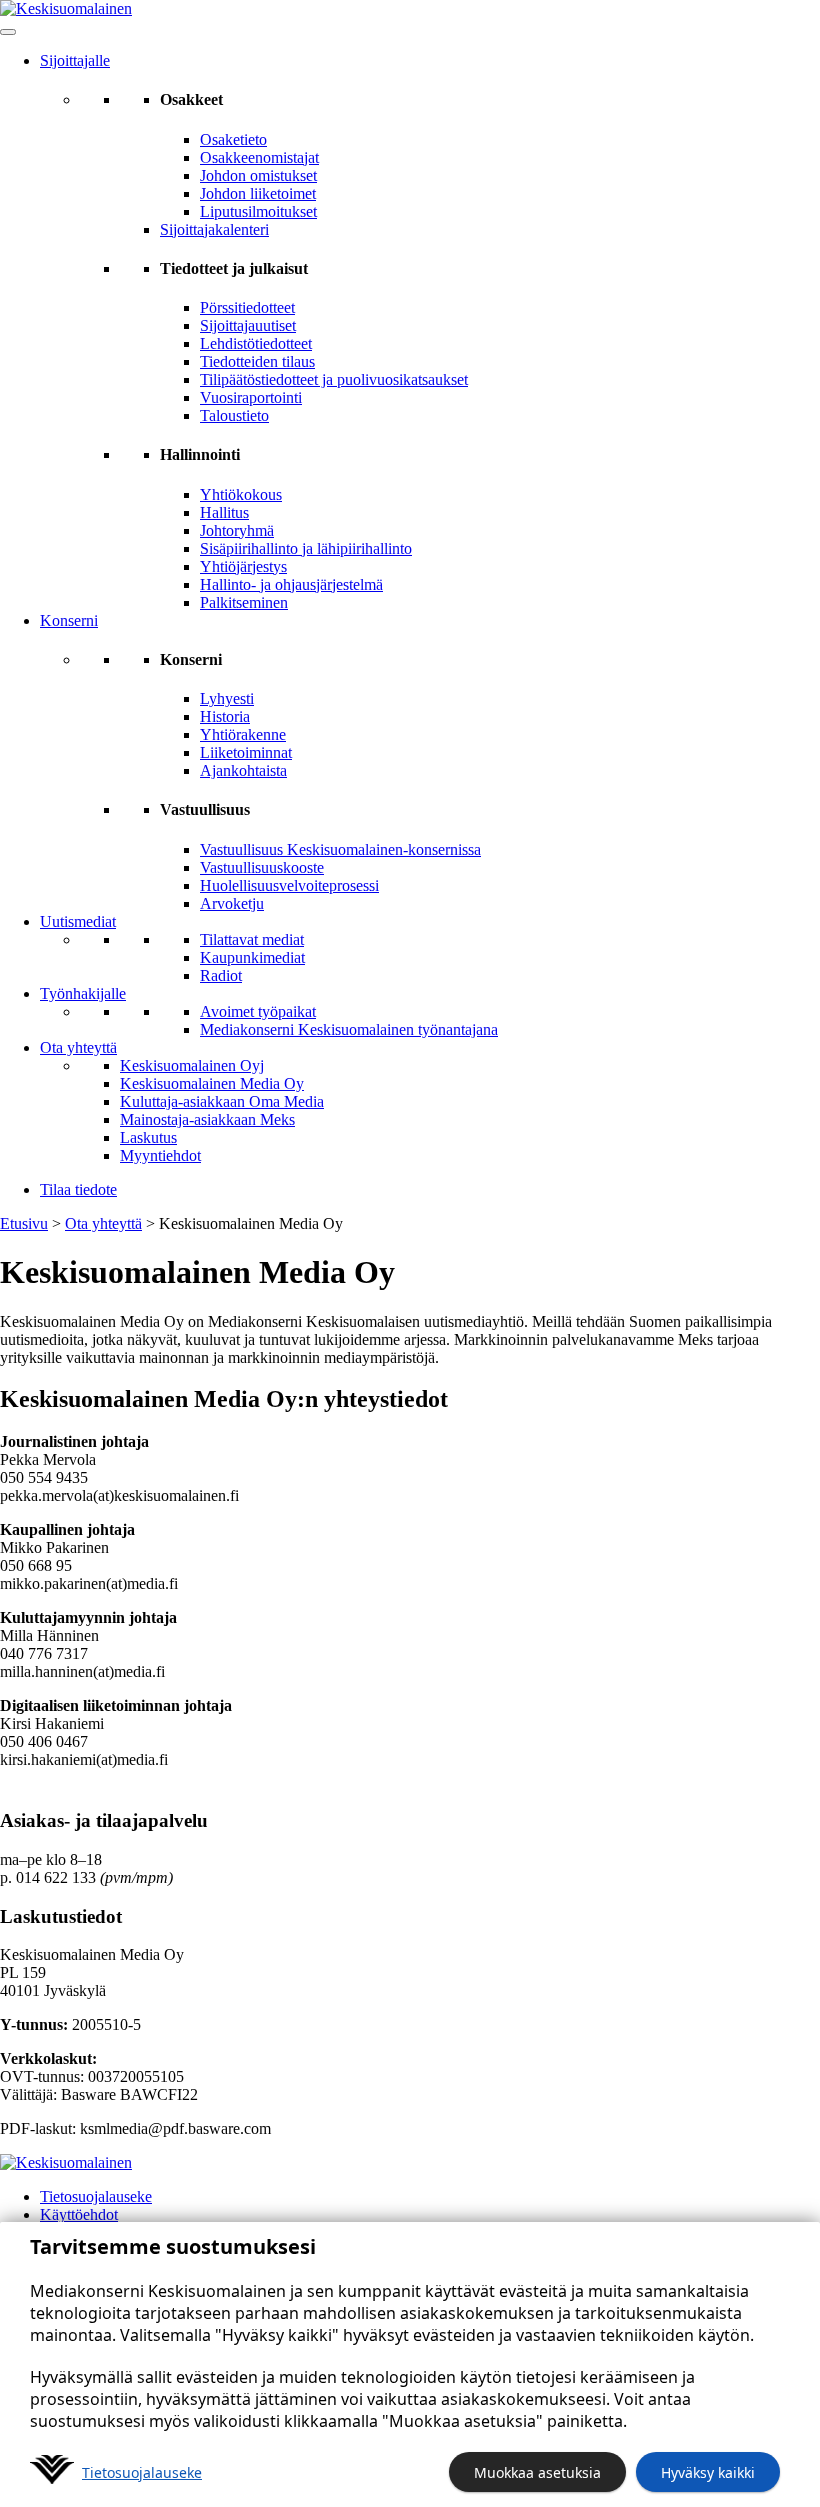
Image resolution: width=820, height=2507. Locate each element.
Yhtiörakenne (243, 734)
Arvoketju (232, 903)
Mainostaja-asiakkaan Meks (207, 1119)
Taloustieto (234, 415)
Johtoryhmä (237, 530)
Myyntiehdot (160, 1155)
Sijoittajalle (75, 60)
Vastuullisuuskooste (262, 867)
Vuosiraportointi (251, 397)
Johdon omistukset (258, 175)
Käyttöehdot (79, 2214)
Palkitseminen (244, 602)
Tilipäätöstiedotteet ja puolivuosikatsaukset (334, 379)
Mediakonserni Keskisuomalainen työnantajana (349, 1029)
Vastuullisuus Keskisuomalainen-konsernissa (340, 849)
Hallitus (224, 512)
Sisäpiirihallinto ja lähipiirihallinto (306, 548)
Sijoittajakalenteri (214, 229)
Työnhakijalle (83, 993)
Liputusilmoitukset (258, 211)
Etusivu (24, 1223)
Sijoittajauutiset (248, 325)
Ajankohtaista (243, 770)
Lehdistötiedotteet (256, 343)
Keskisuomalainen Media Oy (212, 1083)
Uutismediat (78, 921)
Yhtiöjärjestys (243, 566)
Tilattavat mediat (252, 939)
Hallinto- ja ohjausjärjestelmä (291, 584)
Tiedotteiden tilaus (257, 361)
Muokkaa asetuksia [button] (537, 2472)
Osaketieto (233, 139)
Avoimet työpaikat (258, 1011)
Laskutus (148, 1137)
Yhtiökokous (241, 494)
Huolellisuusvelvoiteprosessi (289, 885)
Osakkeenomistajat (259, 157)
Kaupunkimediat (252, 957)
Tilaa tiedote (78, 1189)
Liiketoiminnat (246, 752)
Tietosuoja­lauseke (142, 2472)
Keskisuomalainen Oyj (192, 1065)
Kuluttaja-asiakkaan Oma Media (222, 1101)
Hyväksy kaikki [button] (708, 2472)
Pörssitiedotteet (247, 307)
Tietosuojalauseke (96, 2196)
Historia (225, 716)
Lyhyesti (227, 698)
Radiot (221, 975)
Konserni (69, 620)
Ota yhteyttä (78, 1047)
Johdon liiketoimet (258, 193)
